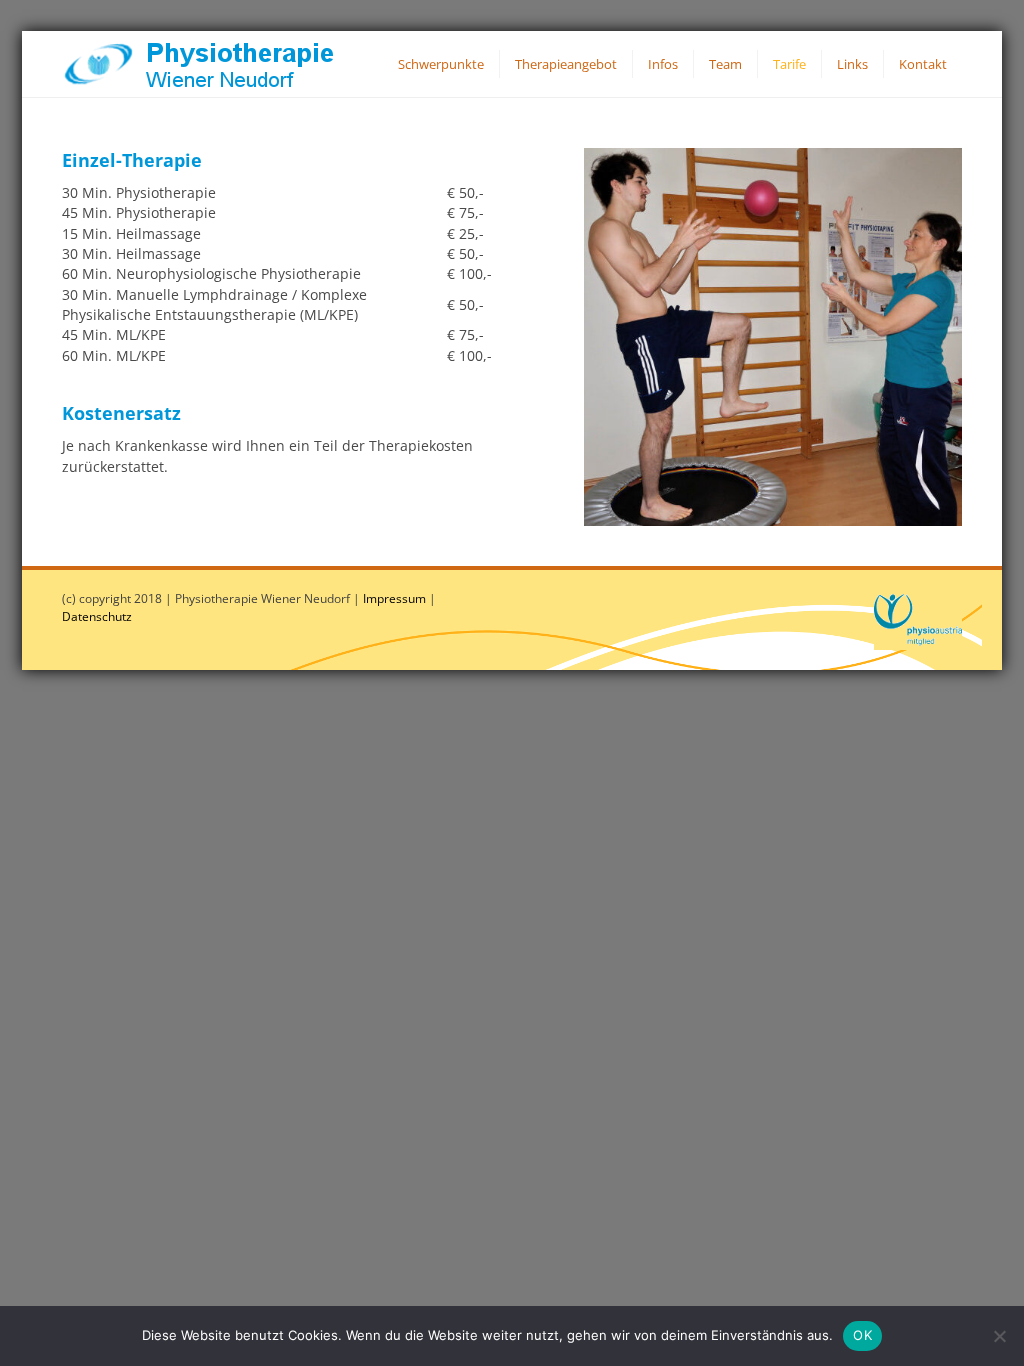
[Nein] (999, 1336)
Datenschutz (97, 616)
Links (852, 64)
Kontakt (923, 64)
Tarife (789, 64)
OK (862, 1335)
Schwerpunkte (441, 64)
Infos (663, 64)
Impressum (394, 598)
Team (725, 64)
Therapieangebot (566, 64)
